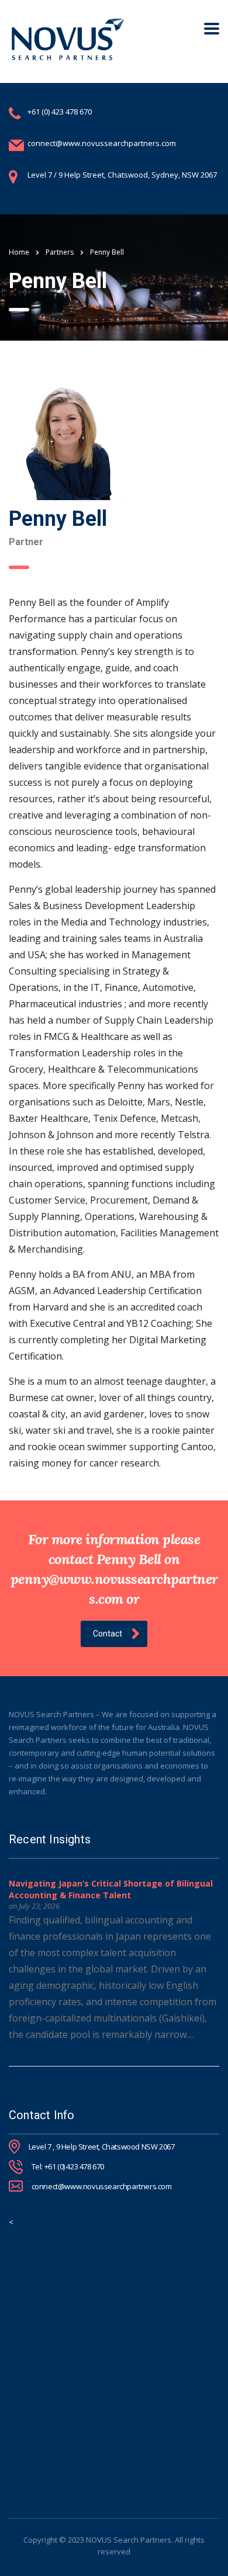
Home (19, 252)
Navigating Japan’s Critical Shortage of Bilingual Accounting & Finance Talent (111, 1889)
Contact (108, 1634)
